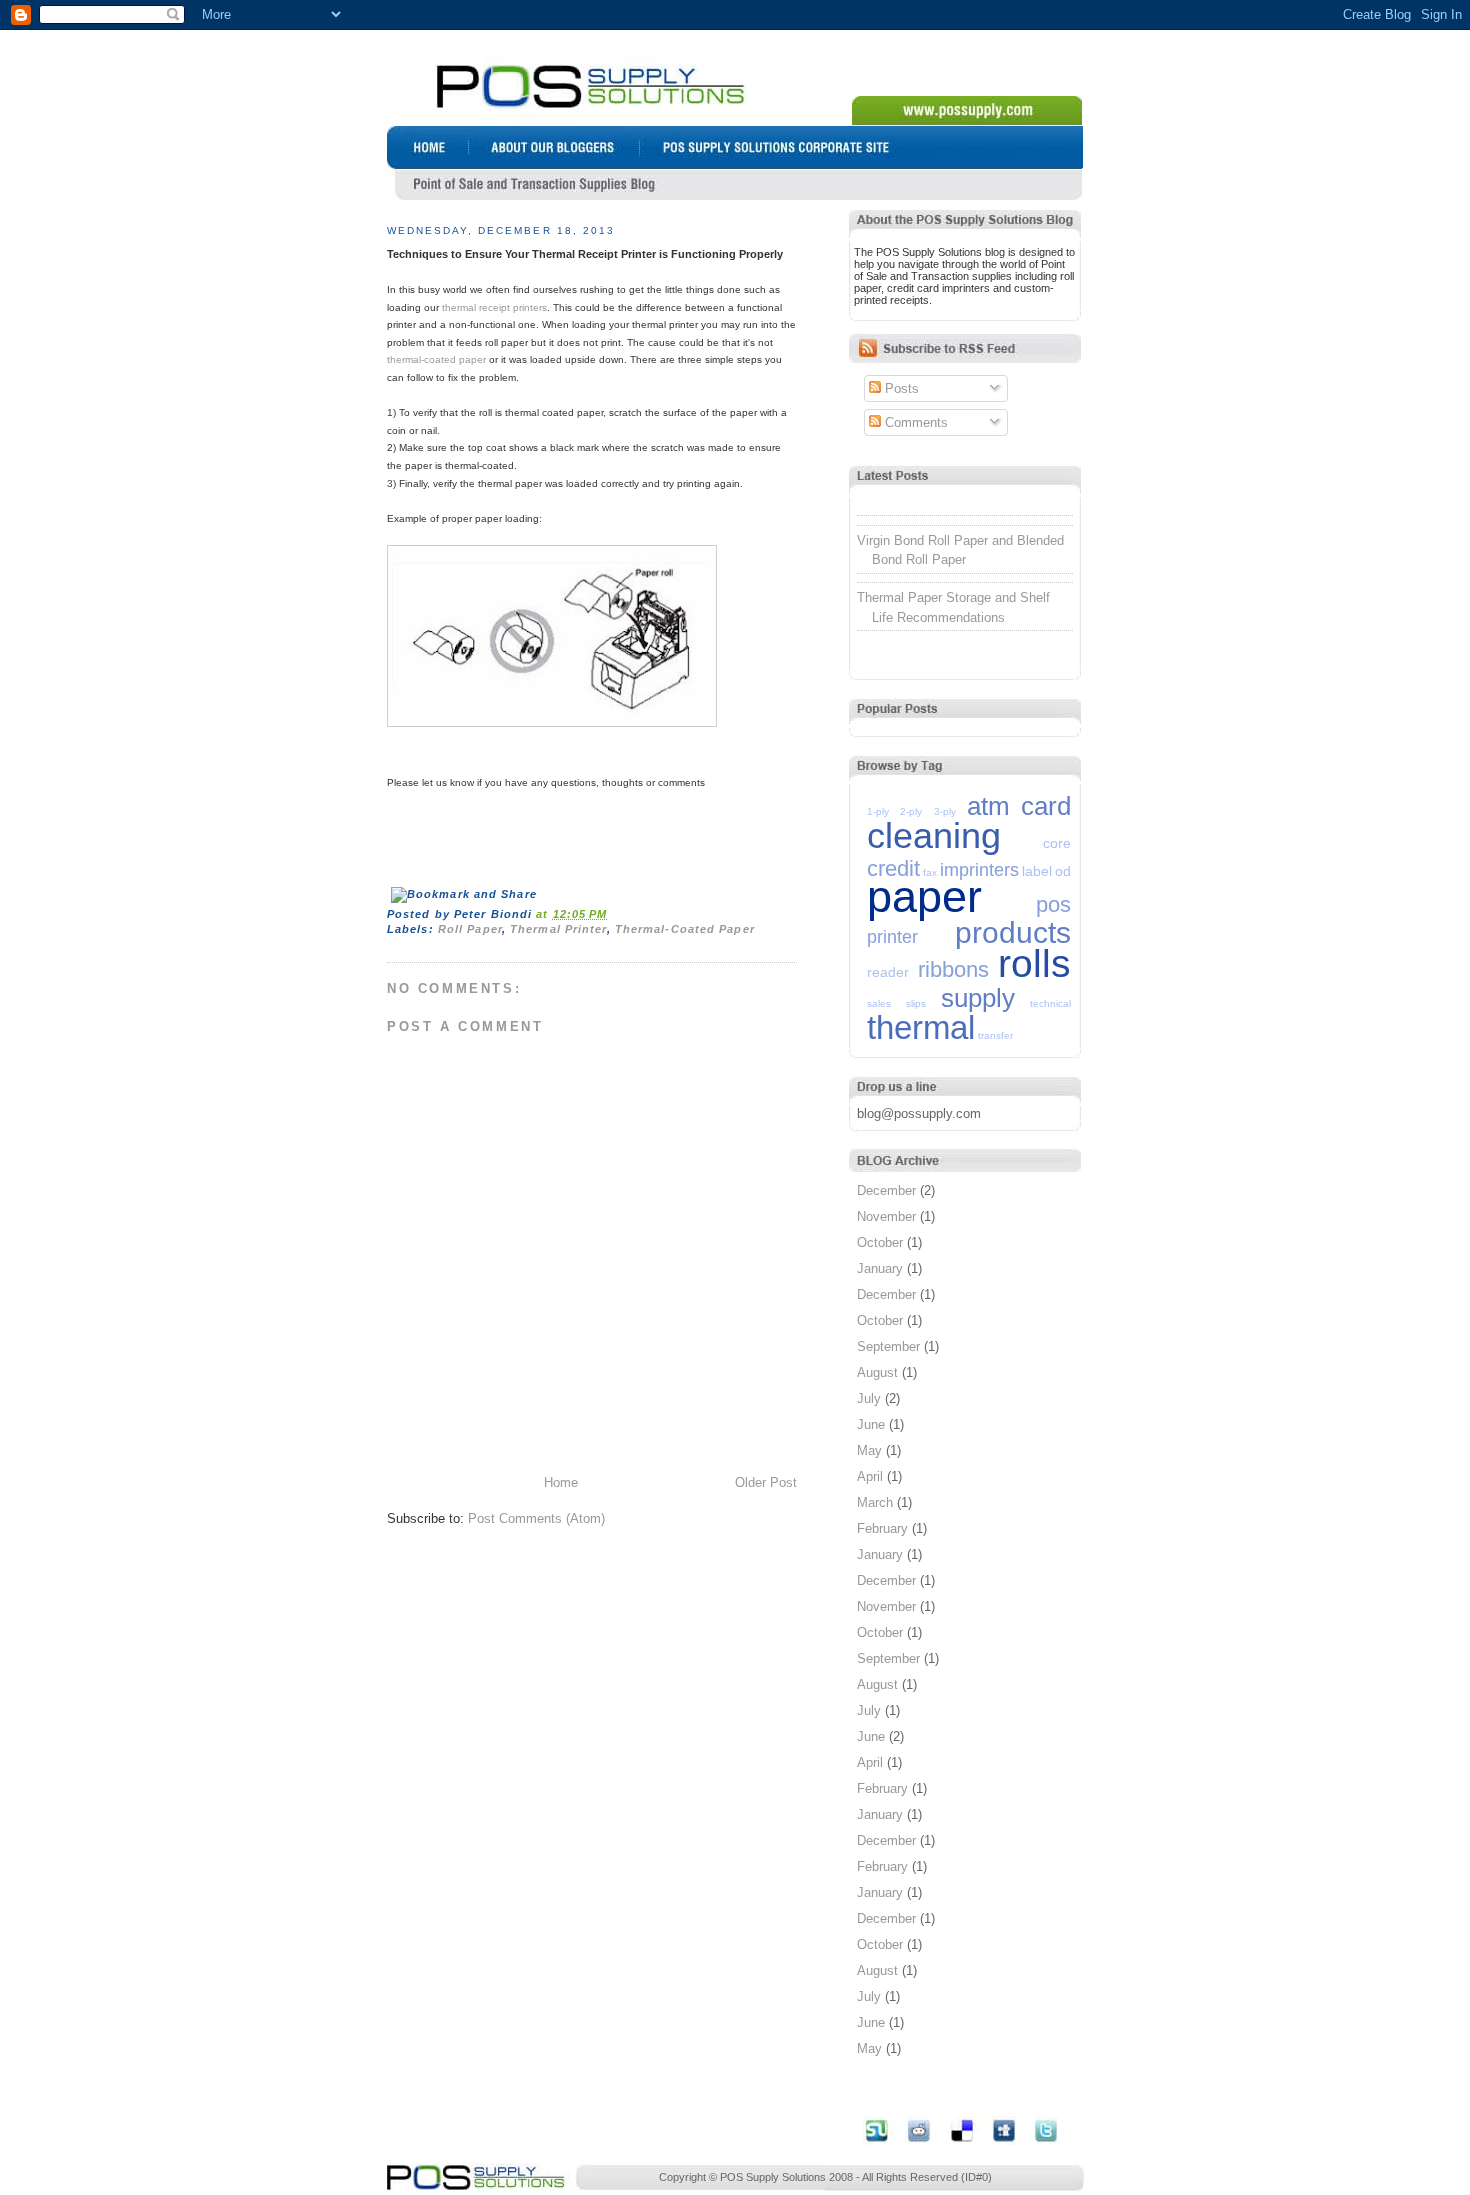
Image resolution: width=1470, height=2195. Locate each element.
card (1046, 806)
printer (892, 937)
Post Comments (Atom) (536, 1518)
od (1063, 871)
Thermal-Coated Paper (685, 929)
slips (916, 1003)
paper (924, 896)
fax (930, 872)
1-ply (878, 811)
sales (879, 1003)
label (1037, 871)
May (869, 1450)
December (886, 1190)
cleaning (934, 835)
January (880, 1268)
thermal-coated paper (436, 359)
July (869, 1398)
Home (561, 1482)
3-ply (945, 811)
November (886, 1216)
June (871, 1424)
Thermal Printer (558, 929)
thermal (921, 1027)
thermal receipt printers (494, 307)
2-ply (911, 811)
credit (893, 868)
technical (1050, 1003)
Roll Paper (470, 929)
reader (888, 972)
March (875, 1502)
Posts (900, 388)
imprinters (979, 870)
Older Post (766, 1482)
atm (988, 806)
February (882, 1528)
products (1013, 932)
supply (978, 998)
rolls (1034, 963)
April (870, 1476)
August (877, 1372)
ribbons (953, 969)
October (880, 1242)
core (1057, 843)
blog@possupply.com (919, 1113)
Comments (914, 422)
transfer (995, 1035)
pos (1053, 904)
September (888, 1346)
